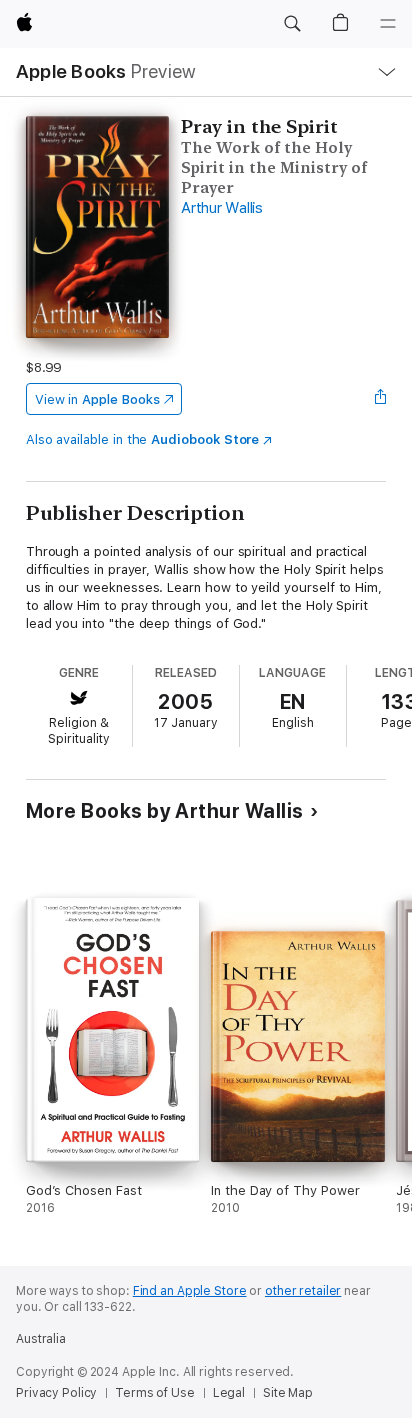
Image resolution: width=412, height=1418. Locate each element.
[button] (292, 24)
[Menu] (388, 24)
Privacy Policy (56, 1393)
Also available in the (143, 439)
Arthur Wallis (222, 208)
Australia (41, 1339)
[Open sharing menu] (380, 399)
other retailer (303, 1291)
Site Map (288, 1393)
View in (97, 399)
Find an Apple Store (190, 1291)
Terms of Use (155, 1393)
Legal (229, 1393)
